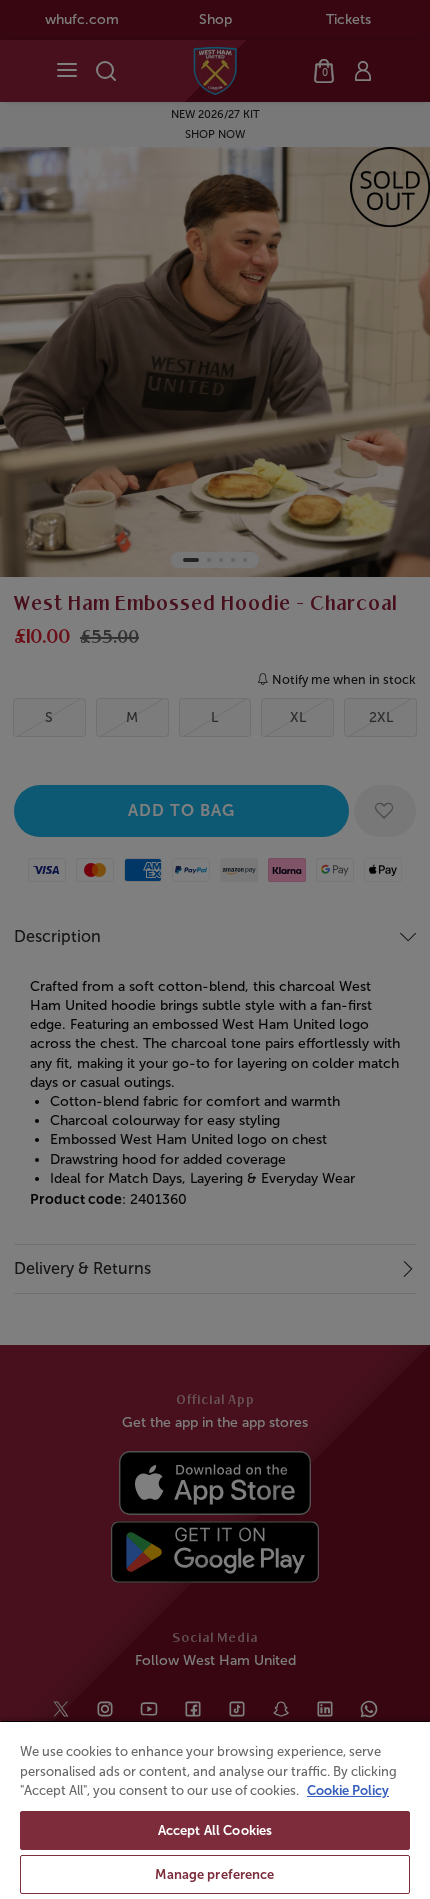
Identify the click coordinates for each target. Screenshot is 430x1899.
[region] (215, 1809)
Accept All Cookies (215, 1830)
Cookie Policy (348, 1790)
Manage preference (214, 1874)
